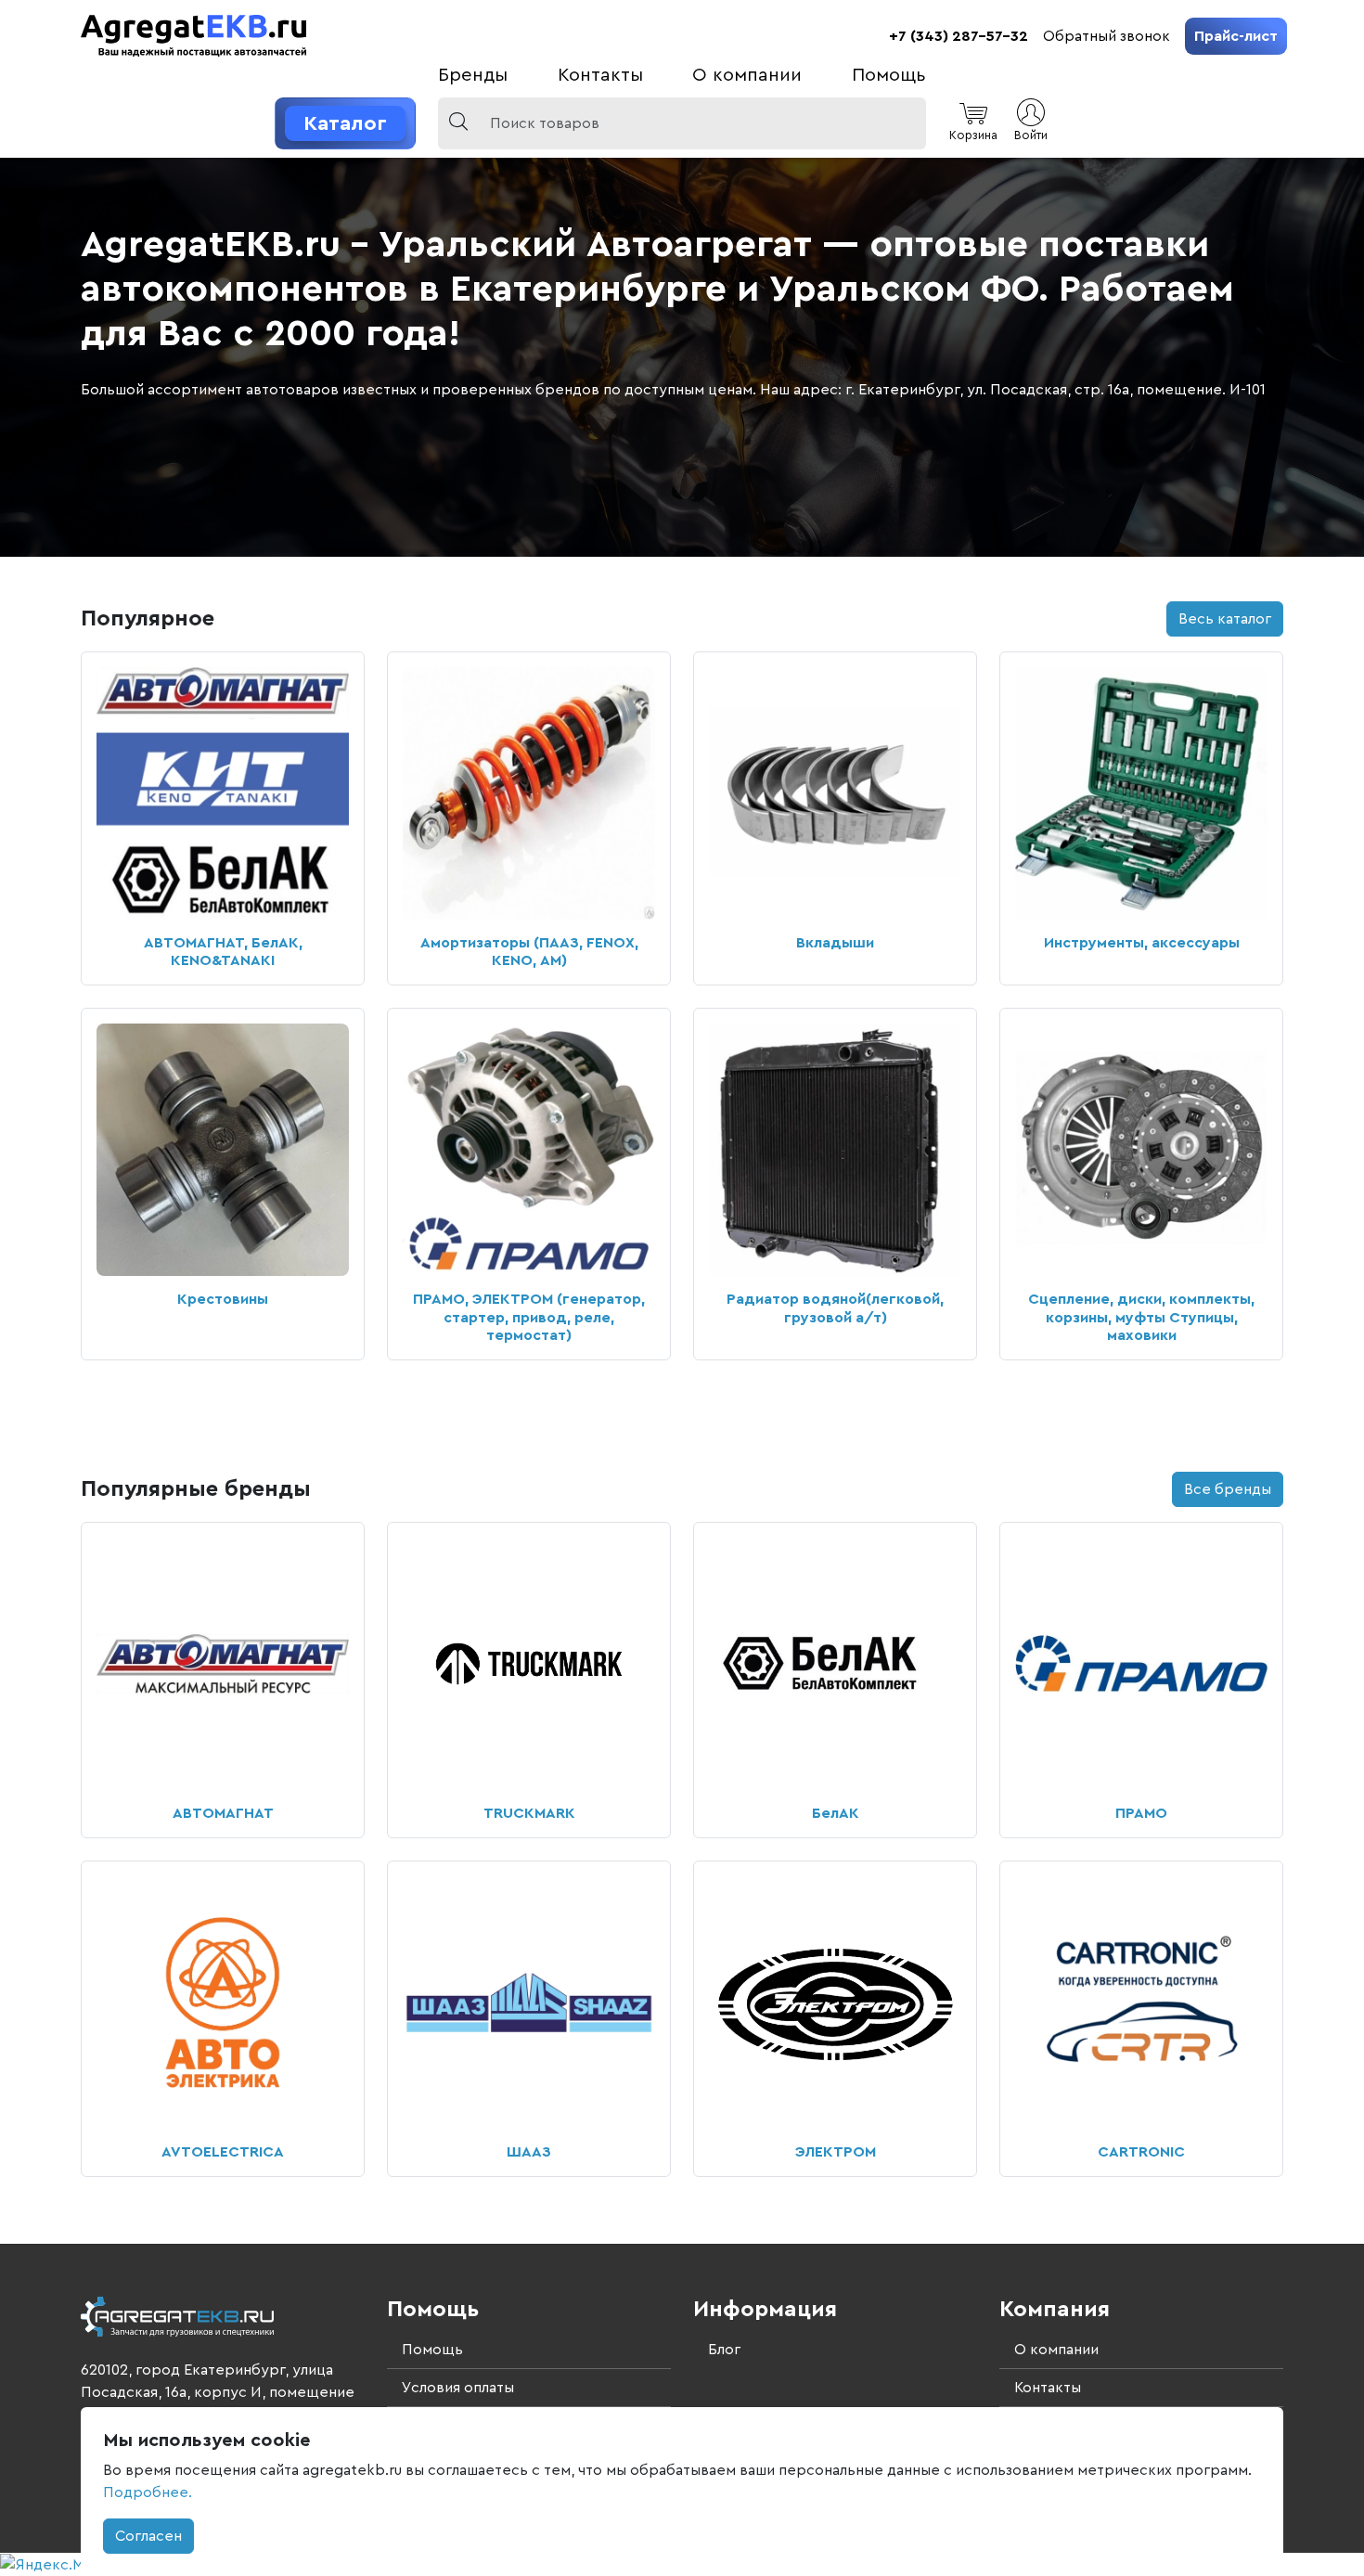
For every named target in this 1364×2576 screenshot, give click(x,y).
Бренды (473, 75)
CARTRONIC (1141, 2152)
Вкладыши (835, 943)
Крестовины (223, 1299)
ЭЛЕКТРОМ (836, 2152)
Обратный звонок (1107, 36)
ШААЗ (529, 2152)
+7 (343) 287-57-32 (959, 36)
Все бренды (1228, 1489)
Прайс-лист (1236, 36)
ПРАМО (1141, 1813)
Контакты (600, 75)
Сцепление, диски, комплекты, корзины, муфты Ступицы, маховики (1141, 1317)
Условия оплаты (458, 2388)
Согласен (148, 2536)
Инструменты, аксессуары (1142, 943)
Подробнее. (148, 2492)
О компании (747, 75)
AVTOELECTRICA (223, 2152)
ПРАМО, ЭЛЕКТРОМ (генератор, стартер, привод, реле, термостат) (529, 1317)
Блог (724, 2350)
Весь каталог (1225, 619)
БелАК (836, 1813)
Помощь (889, 75)
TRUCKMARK (529, 1813)
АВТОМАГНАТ (223, 1813)
